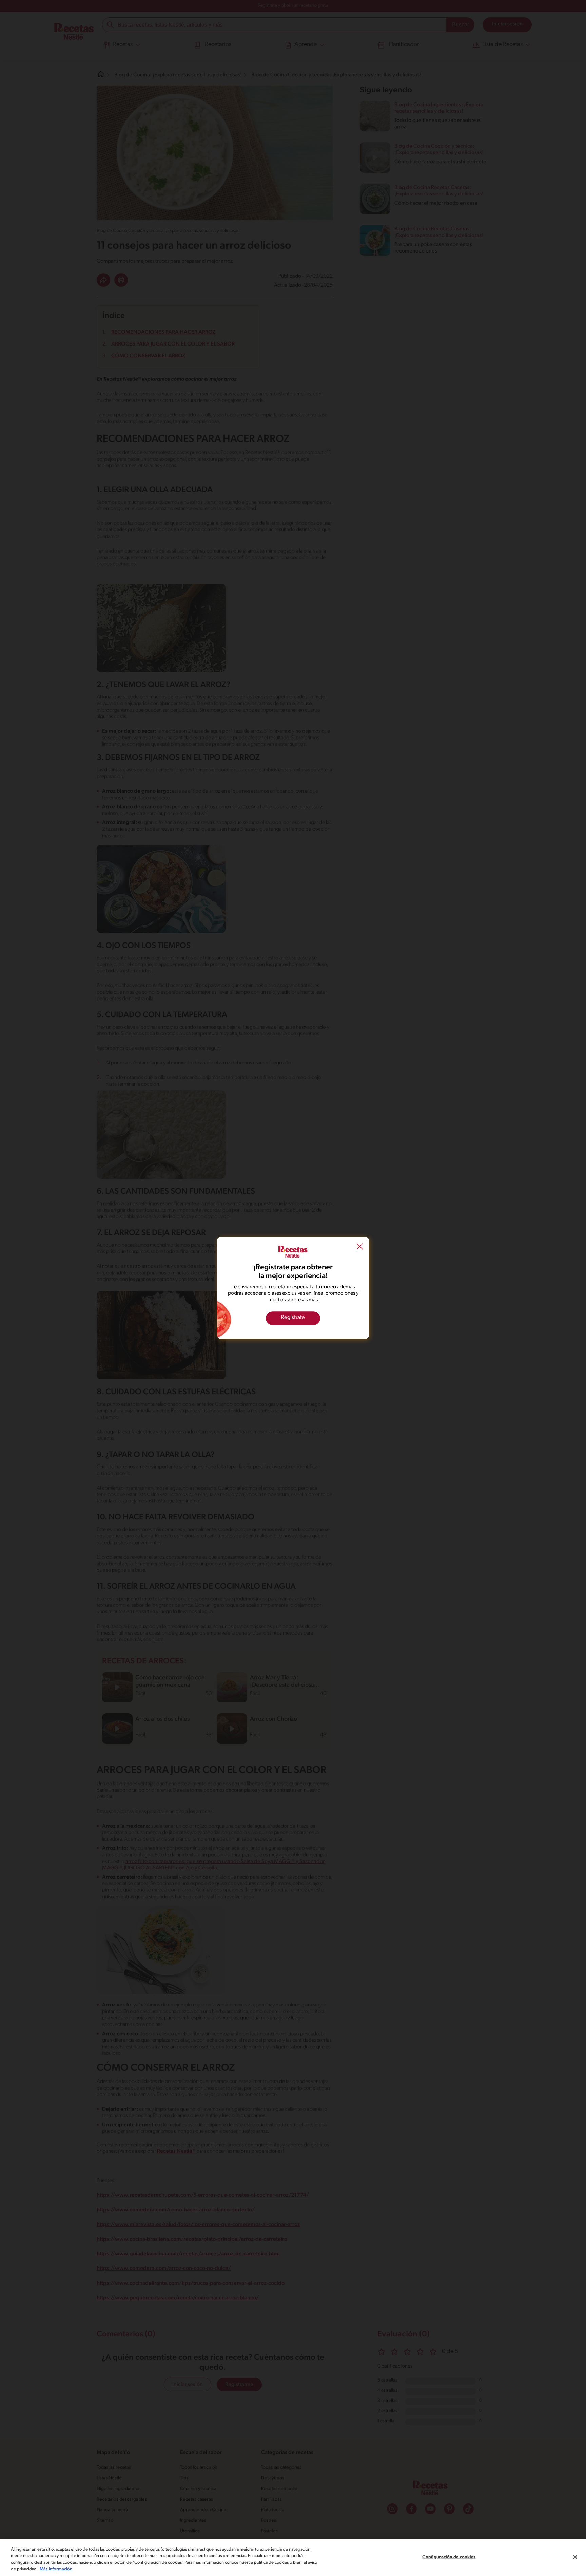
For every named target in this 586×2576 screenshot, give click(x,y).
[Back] (360, 1247)
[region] (293, 2558)
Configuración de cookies (449, 2557)
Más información (56, 2569)
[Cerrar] (575, 2557)
